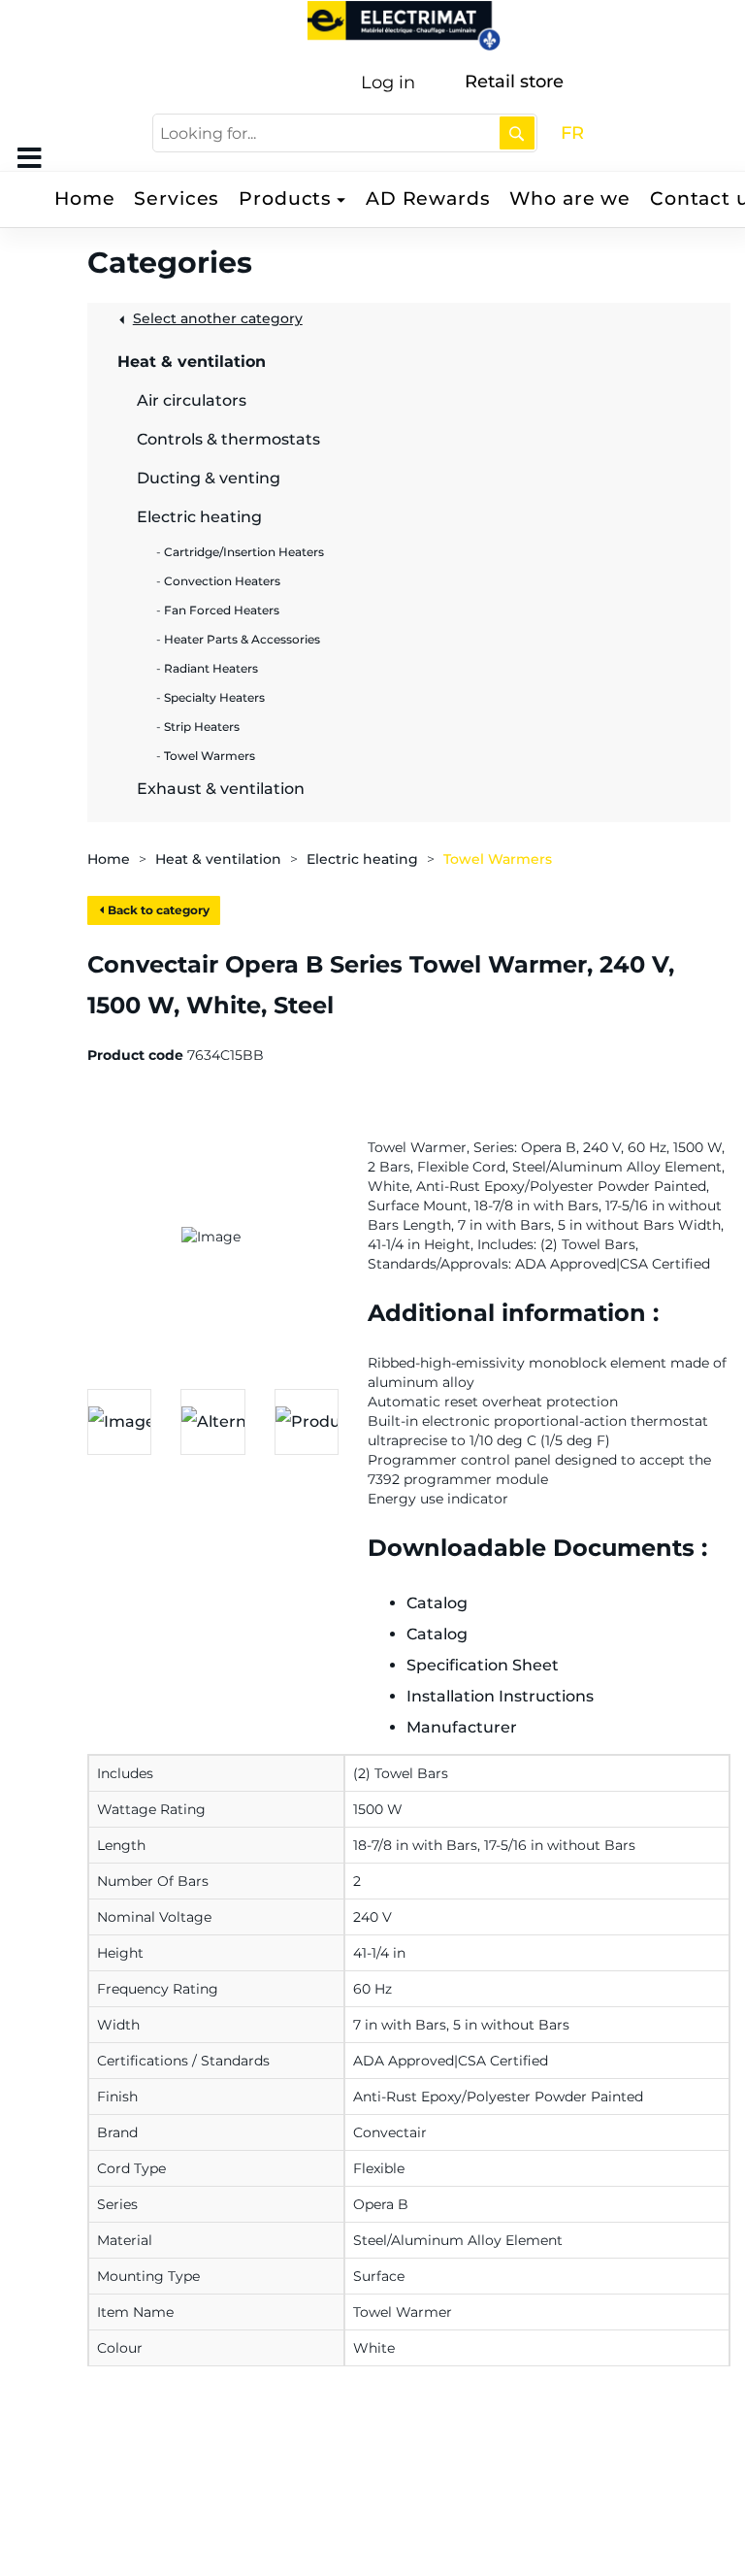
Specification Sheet (483, 1665)
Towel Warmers (498, 859)
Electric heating (362, 859)
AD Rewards (428, 198)
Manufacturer (462, 1727)
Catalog (437, 1603)
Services (177, 198)
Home (84, 198)
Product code (135, 1055)
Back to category (157, 910)
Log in (388, 83)
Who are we (570, 198)
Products (285, 198)
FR (572, 133)
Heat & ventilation (218, 859)
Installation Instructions (500, 1696)
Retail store (514, 82)
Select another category (218, 318)
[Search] (517, 133)
